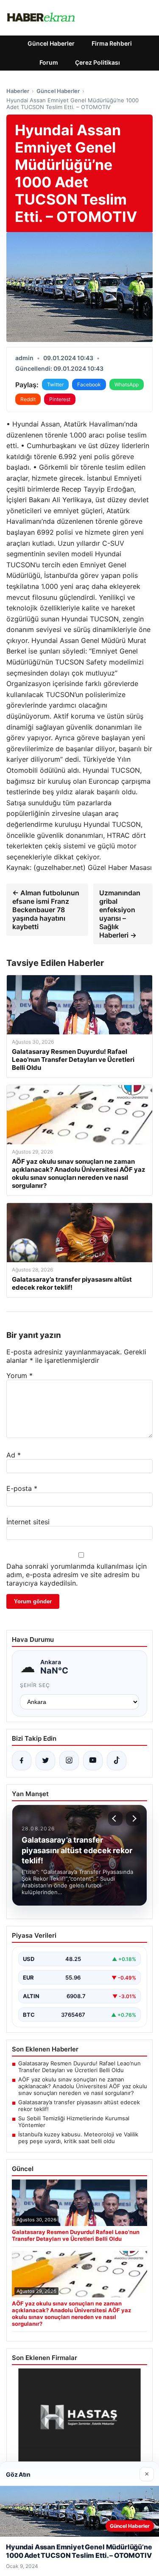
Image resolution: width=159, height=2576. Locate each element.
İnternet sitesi (28, 1522)
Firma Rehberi (112, 43)
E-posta (22, 1488)
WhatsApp (127, 384)
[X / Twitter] (45, 1761)
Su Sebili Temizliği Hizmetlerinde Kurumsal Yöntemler (74, 2122)
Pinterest (60, 399)
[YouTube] (93, 1761)
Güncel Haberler (51, 43)
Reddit (28, 399)
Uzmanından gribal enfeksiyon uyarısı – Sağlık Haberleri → (120, 914)
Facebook (89, 384)
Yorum (20, 1376)
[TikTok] (117, 1761)
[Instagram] (69, 1761)
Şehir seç (35, 1685)
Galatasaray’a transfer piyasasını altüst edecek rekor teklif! (79, 2106)
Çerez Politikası (98, 62)
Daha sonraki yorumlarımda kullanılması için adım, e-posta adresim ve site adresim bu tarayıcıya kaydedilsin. (77, 1575)
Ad (14, 1455)
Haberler (18, 91)
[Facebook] (22, 1761)
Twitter (55, 384)
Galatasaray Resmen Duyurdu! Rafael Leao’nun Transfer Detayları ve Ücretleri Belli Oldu (79, 2067)
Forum (49, 62)
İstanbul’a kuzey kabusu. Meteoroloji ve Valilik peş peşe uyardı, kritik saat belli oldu (78, 2138)
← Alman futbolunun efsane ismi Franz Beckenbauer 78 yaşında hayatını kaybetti (46, 910)
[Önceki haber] (115, 1819)
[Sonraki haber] (133, 1819)
